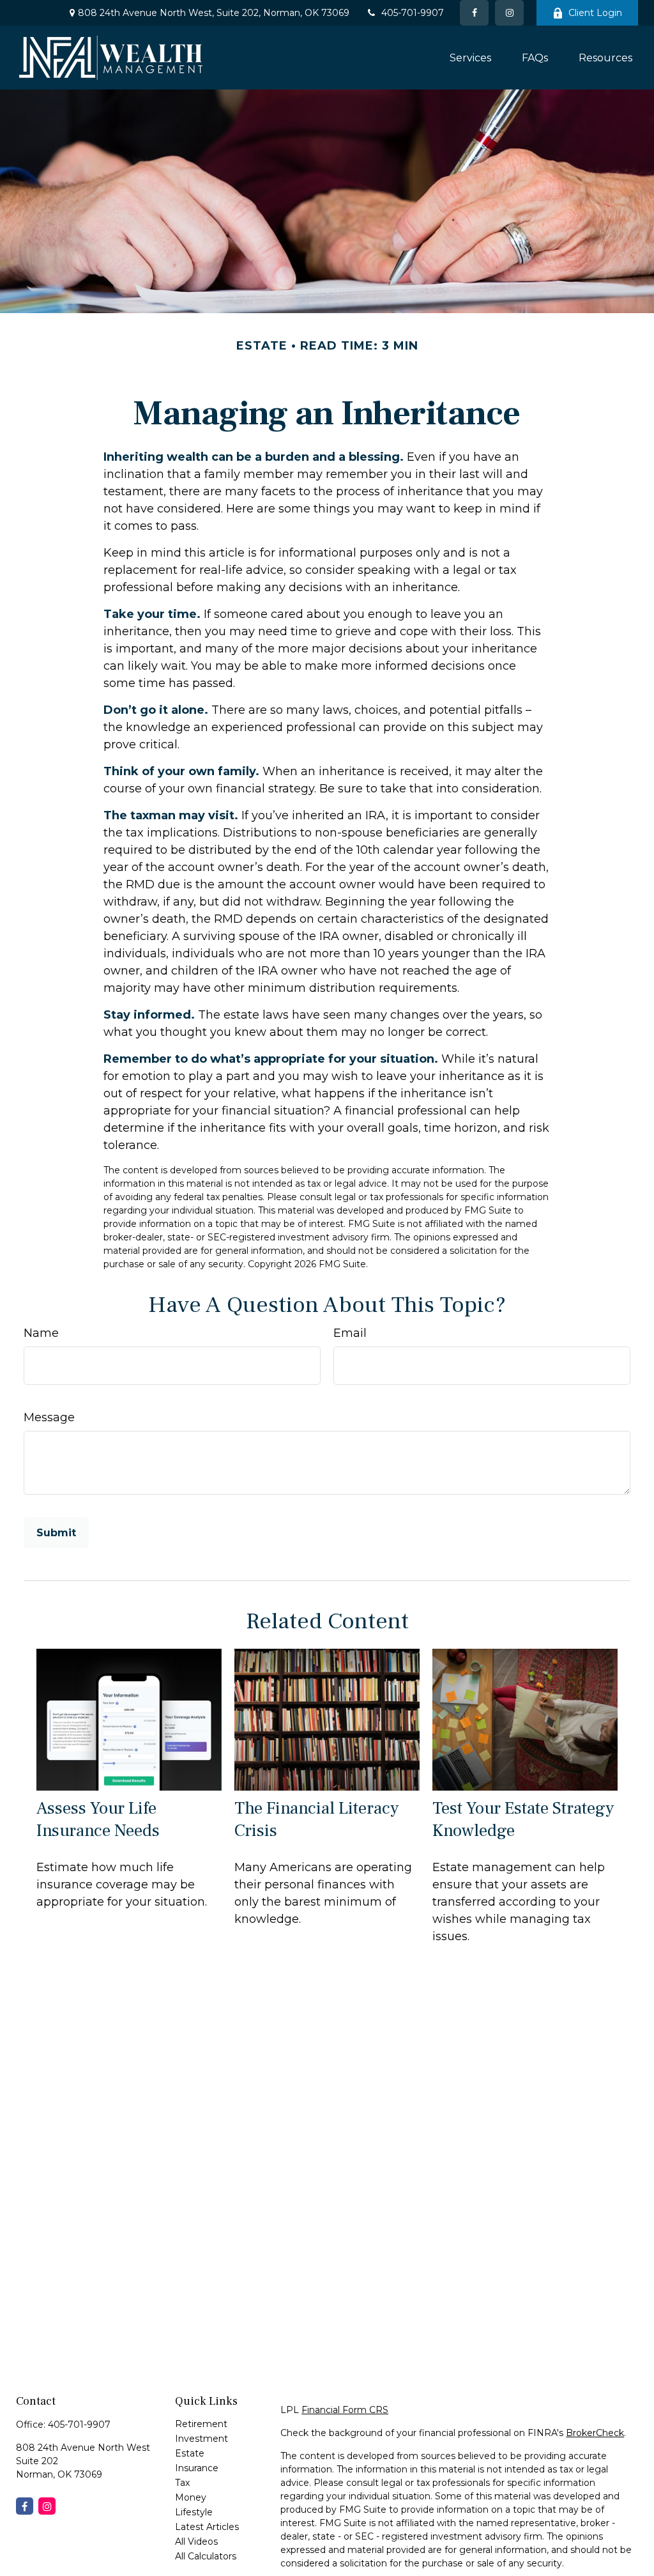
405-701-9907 (413, 13)
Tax (182, 2483)
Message (49, 1417)
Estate (190, 2453)
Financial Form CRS (345, 2410)
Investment (202, 2439)
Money (191, 2497)
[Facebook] (474, 13)
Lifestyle (194, 2512)
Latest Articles (207, 2527)
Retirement (201, 2424)
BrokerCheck (595, 2433)
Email (350, 1333)
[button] (470, 58)
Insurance (197, 2468)
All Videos (196, 2541)
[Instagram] (47, 2506)
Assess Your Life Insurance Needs (98, 1819)
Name (41, 1333)
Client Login (595, 13)
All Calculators (206, 2556)
